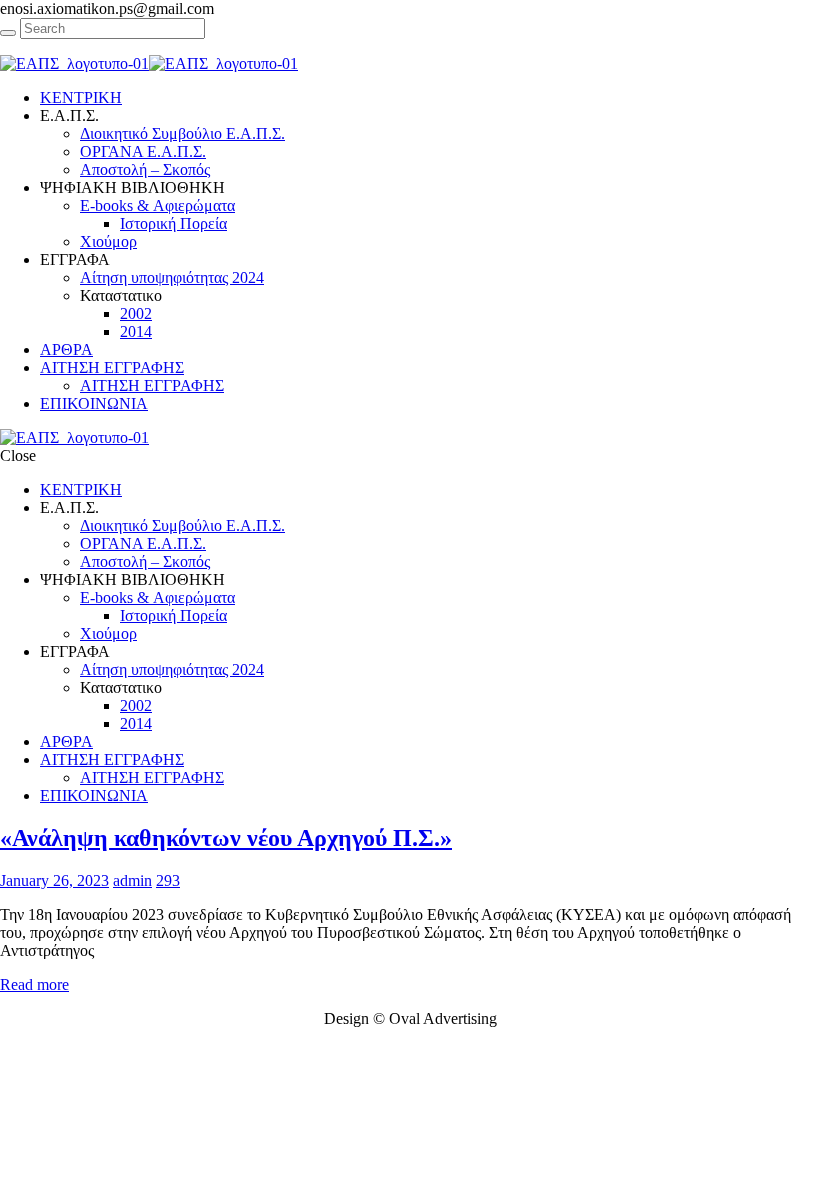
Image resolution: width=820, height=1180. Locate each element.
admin (132, 880)
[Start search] (8, 33)
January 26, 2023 (54, 880)
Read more (34, 984)
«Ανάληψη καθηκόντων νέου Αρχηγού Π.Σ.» (226, 838)
